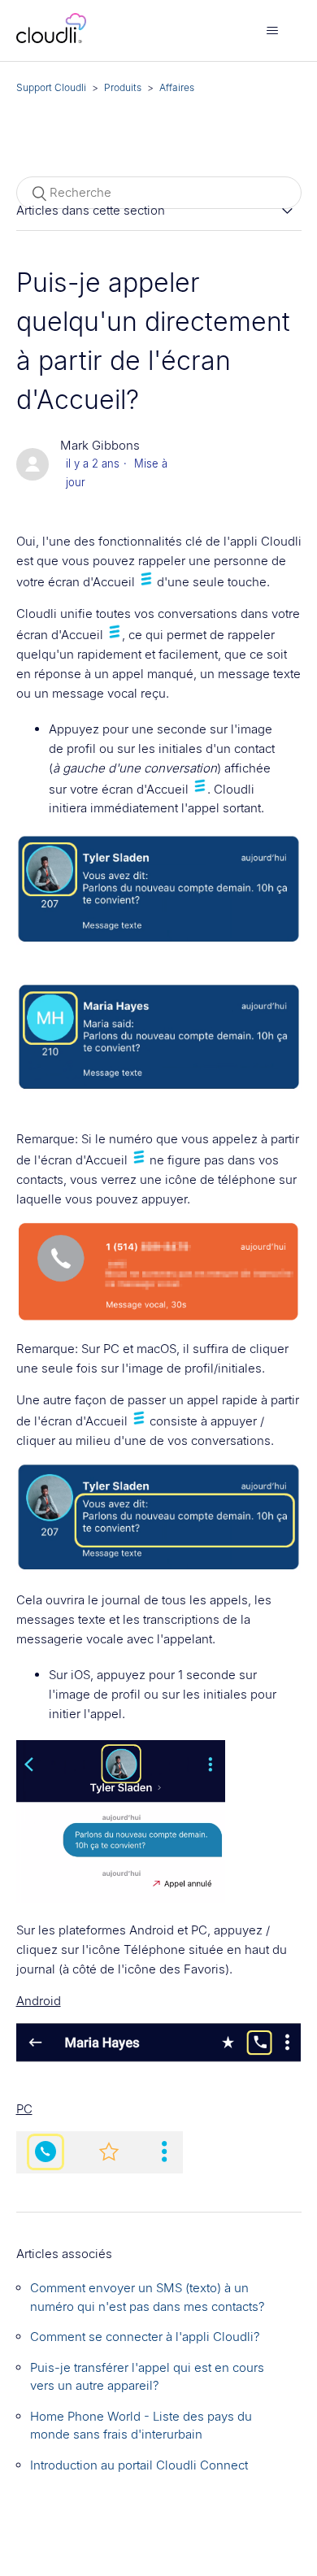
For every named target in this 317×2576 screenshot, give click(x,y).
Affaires (177, 87)
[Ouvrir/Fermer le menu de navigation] (273, 31)
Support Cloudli (51, 87)
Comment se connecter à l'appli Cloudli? (145, 2337)
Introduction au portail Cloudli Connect (139, 2465)
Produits (123, 87)
